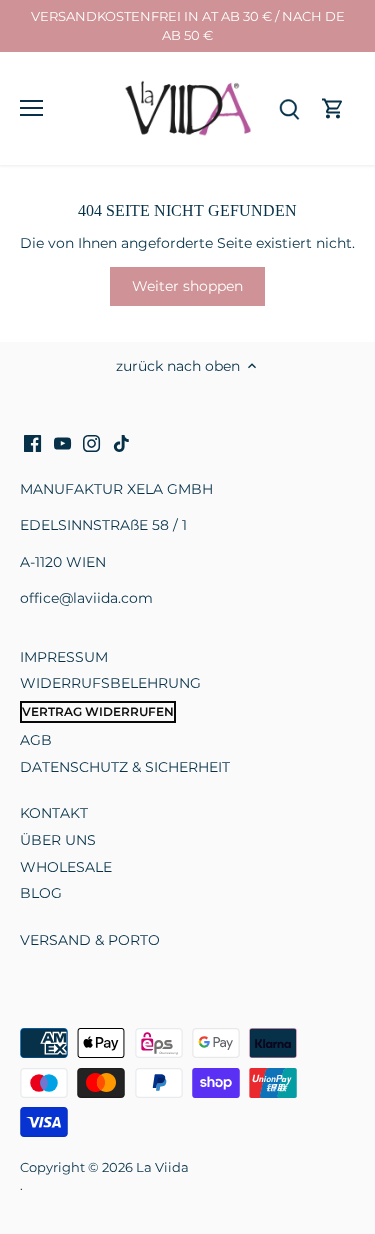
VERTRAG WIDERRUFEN (98, 711)
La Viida (162, 1167)
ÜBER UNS (58, 840)
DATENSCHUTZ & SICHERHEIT (125, 767)
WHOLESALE (66, 867)
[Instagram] (91, 444)
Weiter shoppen (187, 286)
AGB (36, 740)
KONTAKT (54, 813)
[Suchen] (289, 108)
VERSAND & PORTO (90, 940)
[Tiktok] (121, 444)
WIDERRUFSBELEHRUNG (110, 683)
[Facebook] (32, 444)
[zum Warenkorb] (333, 108)
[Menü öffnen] (31, 108)
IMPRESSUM (64, 657)
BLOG (41, 893)
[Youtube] (62, 444)
